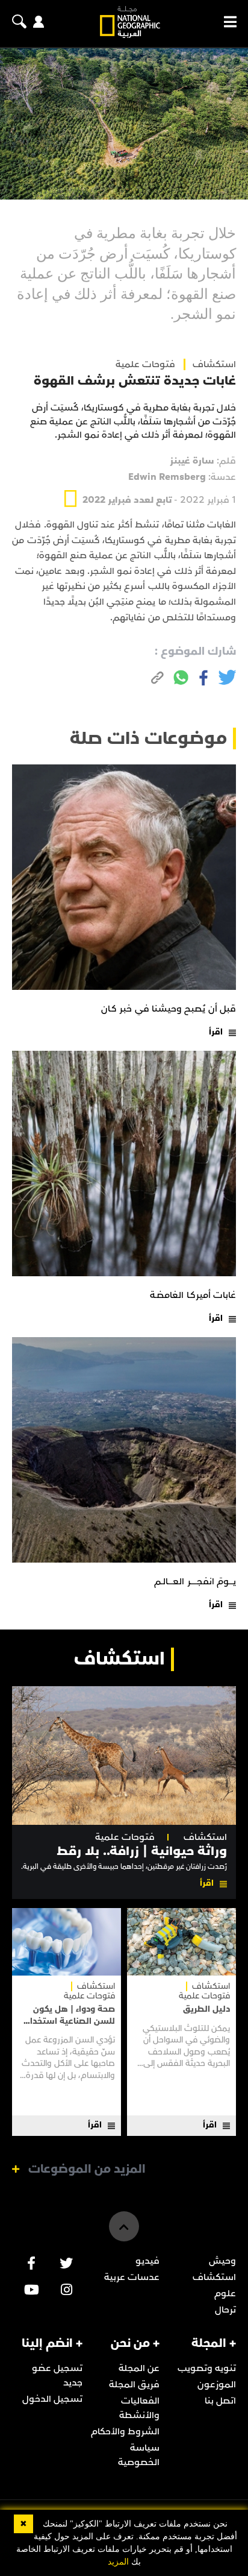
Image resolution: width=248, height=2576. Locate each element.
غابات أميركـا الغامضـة (193, 1295)
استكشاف (205, 1837)
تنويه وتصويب (207, 2368)
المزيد (118, 2562)
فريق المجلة (134, 2384)
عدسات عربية (132, 2277)
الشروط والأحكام (125, 2431)
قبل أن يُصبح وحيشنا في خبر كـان (169, 1009)
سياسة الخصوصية (139, 2455)
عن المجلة (139, 2368)
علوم (225, 2293)
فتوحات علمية (145, 364)
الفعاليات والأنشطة (139, 2408)
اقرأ (216, 1032)
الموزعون (217, 2384)
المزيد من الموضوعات (87, 2169)
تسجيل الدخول (52, 2399)
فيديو (147, 2261)
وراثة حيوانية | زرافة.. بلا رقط (142, 1851)
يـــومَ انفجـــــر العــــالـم (195, 1581)
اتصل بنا (220, 2401)
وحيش (222, 2261)
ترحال (225, 2310)
